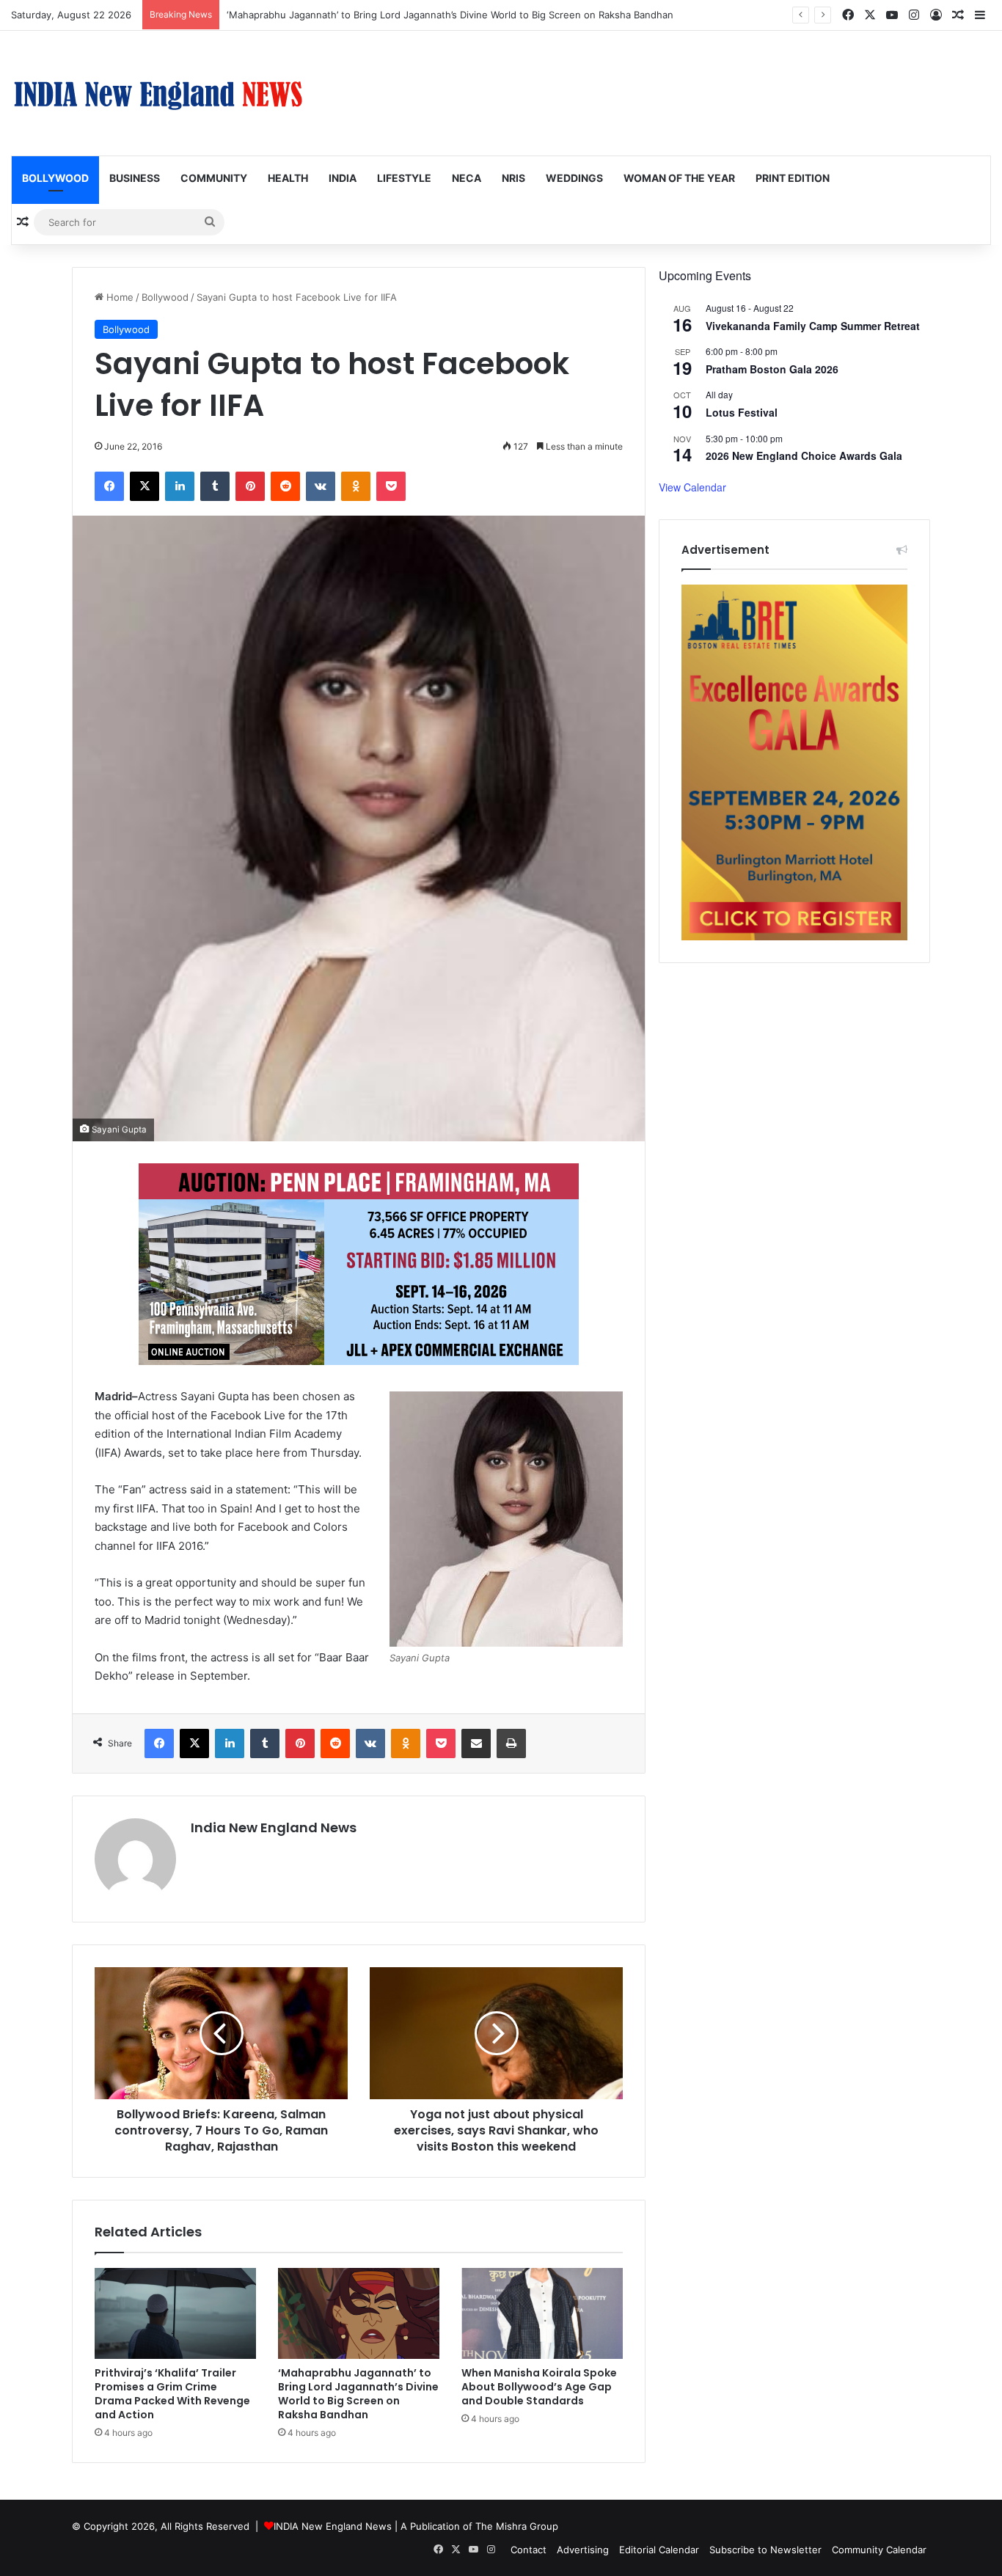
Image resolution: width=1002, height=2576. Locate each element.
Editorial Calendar (659, 2550)
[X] (145, 486)
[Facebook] (109, 486)
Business (135, 178)
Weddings (574, 178)
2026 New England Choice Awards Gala (804, 455)
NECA (467, 178)
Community (214, 178)
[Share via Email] (476, 1743)
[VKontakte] (321, 486)
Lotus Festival (742, 412)
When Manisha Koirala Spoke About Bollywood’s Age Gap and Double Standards (539, 2387)
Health (288, 178)
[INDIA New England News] (158, 93)
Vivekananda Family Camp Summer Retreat (813, 326)
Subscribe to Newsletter (765, 2550)
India (343, 178)
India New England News (274, 1827)
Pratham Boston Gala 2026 (772, 369)
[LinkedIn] (180, 486)
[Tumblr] (215, 486)
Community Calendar (879, 2550)
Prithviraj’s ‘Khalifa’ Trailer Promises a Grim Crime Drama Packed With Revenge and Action (172, 2394)
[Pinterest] (250, 486)
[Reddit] (285, 486)
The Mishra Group (517, 2526)
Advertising (583, 2550)
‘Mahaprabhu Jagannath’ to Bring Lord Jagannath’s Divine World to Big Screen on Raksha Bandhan (450, 15)
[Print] (511, 1743)
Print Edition (793, 178)
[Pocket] (391, 486)
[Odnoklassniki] (356, 486)
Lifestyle (404, 178)
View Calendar (692, 487)
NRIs (513, 178)
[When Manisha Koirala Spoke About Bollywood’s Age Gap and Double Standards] (542, 2313)
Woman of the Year (679, 178)
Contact (529, 2550)
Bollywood (55, 178)
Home (118, 297)
